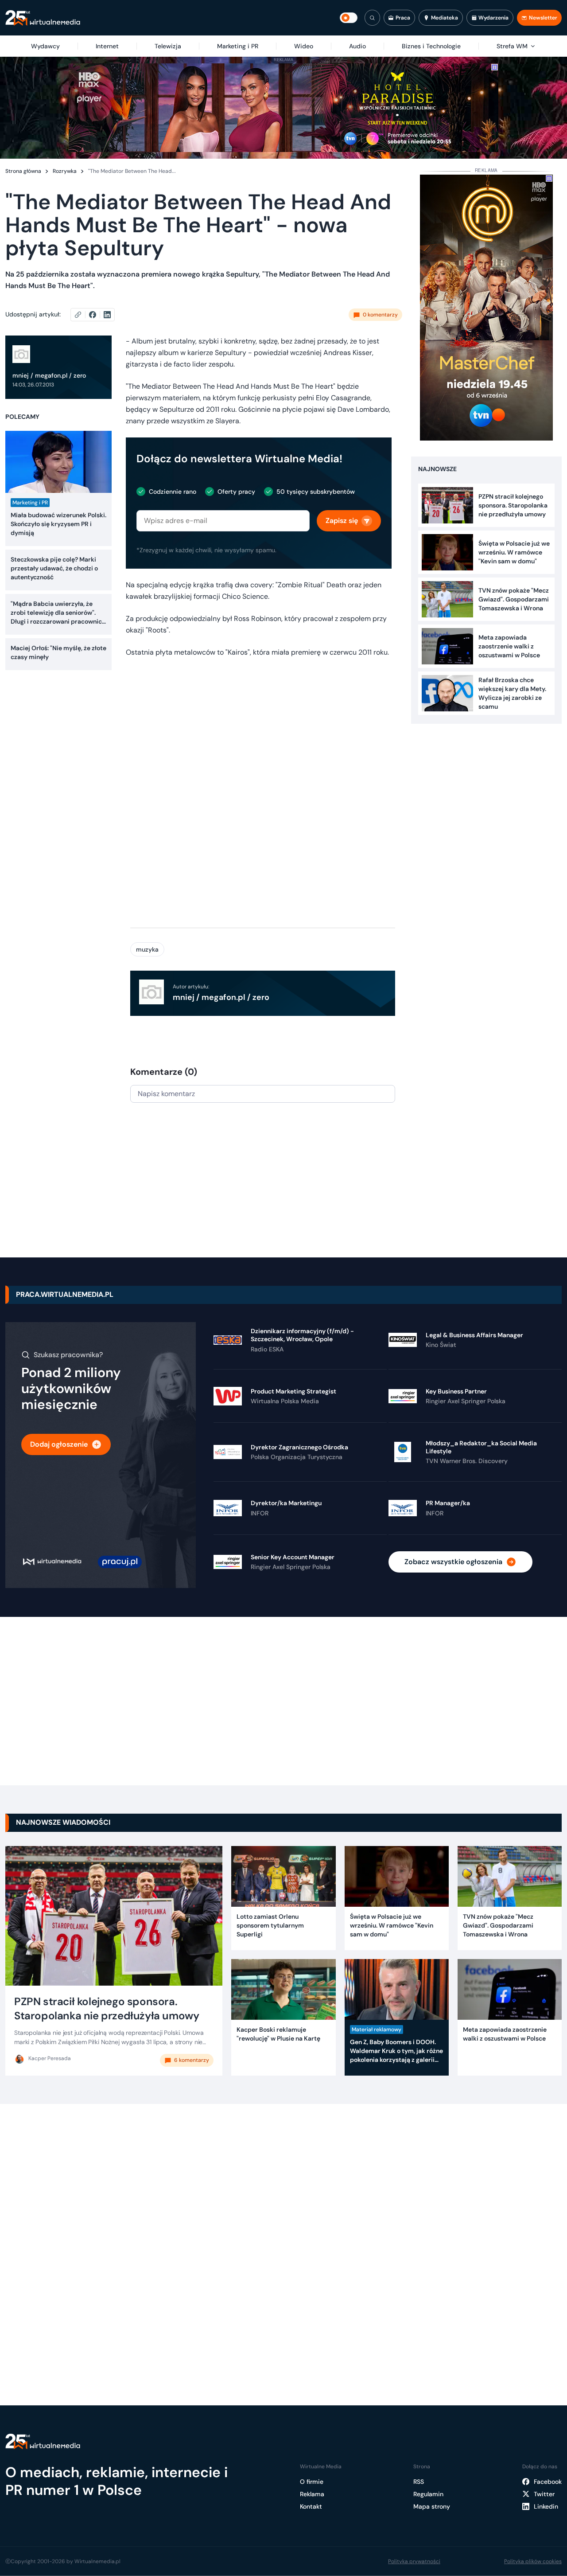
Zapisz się (342, 521)
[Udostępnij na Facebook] (96, 315)
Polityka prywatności (414, 2561)
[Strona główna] (43, 18)
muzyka (147, 949)
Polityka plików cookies (533, 2561)
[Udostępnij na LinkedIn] (107, 315)
